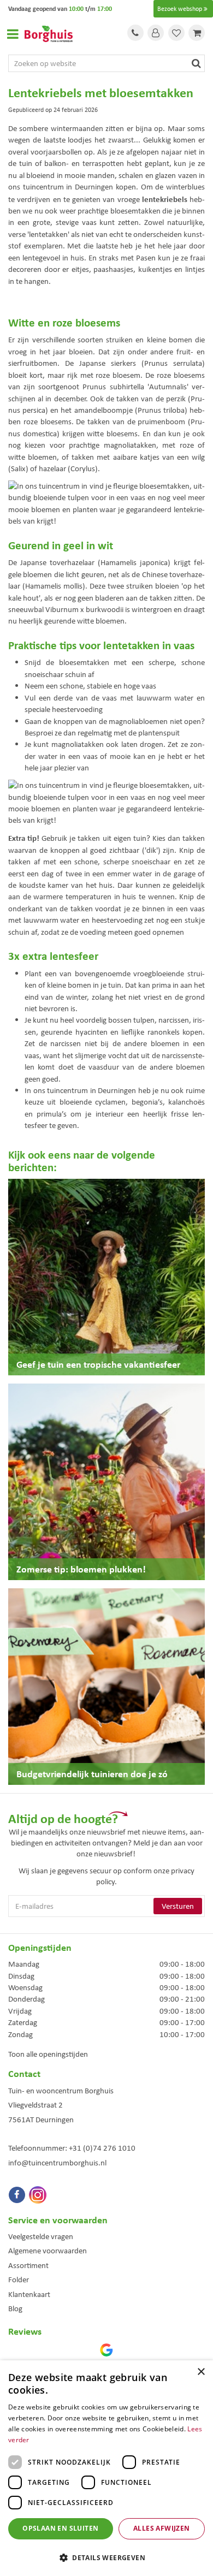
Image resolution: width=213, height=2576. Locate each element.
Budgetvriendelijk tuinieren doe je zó (92, 1774)
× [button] (201, 2372)
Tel (135, 33)
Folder (19, 2280)
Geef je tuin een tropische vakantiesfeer (98, 1364)
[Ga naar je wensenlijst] (176, 33)
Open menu (13, 34)
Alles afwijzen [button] (162, 2528)
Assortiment (28, 2265)
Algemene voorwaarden (48, 2251)
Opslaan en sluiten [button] (60, 2528)
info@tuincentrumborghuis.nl (57, 2163)
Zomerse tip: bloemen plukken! (81, 1569)
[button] (106, 2557)
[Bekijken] (197, 33)
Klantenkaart (29, 2294)
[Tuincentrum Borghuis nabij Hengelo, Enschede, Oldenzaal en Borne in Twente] (49, 33)
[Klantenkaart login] (156, 33)
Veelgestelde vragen (41, 2236)
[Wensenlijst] (176, 33)
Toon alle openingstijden (48, 2054)
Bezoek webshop (180, 9)
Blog (15, 2308)
